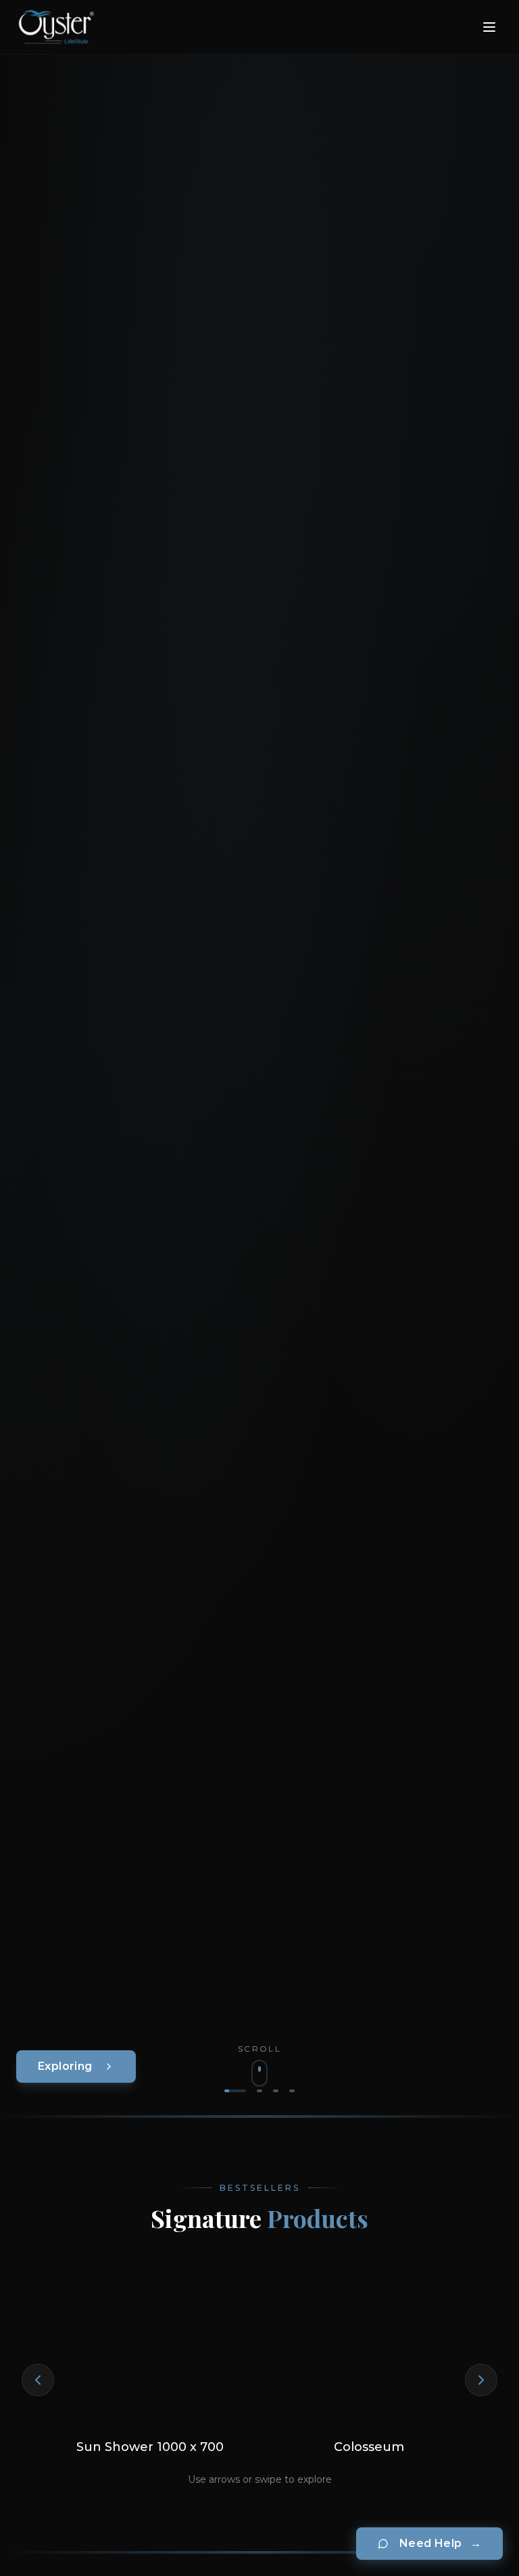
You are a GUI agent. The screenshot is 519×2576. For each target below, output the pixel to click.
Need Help (440, 2543)
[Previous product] (38, 2380)
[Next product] (481, 2380)
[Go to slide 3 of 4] (276, 2091)
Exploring (65, 2066)
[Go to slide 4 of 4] (292, 2091)
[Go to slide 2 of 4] (259, 2091)
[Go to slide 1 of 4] (235, 2091)
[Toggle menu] (489, 27)
